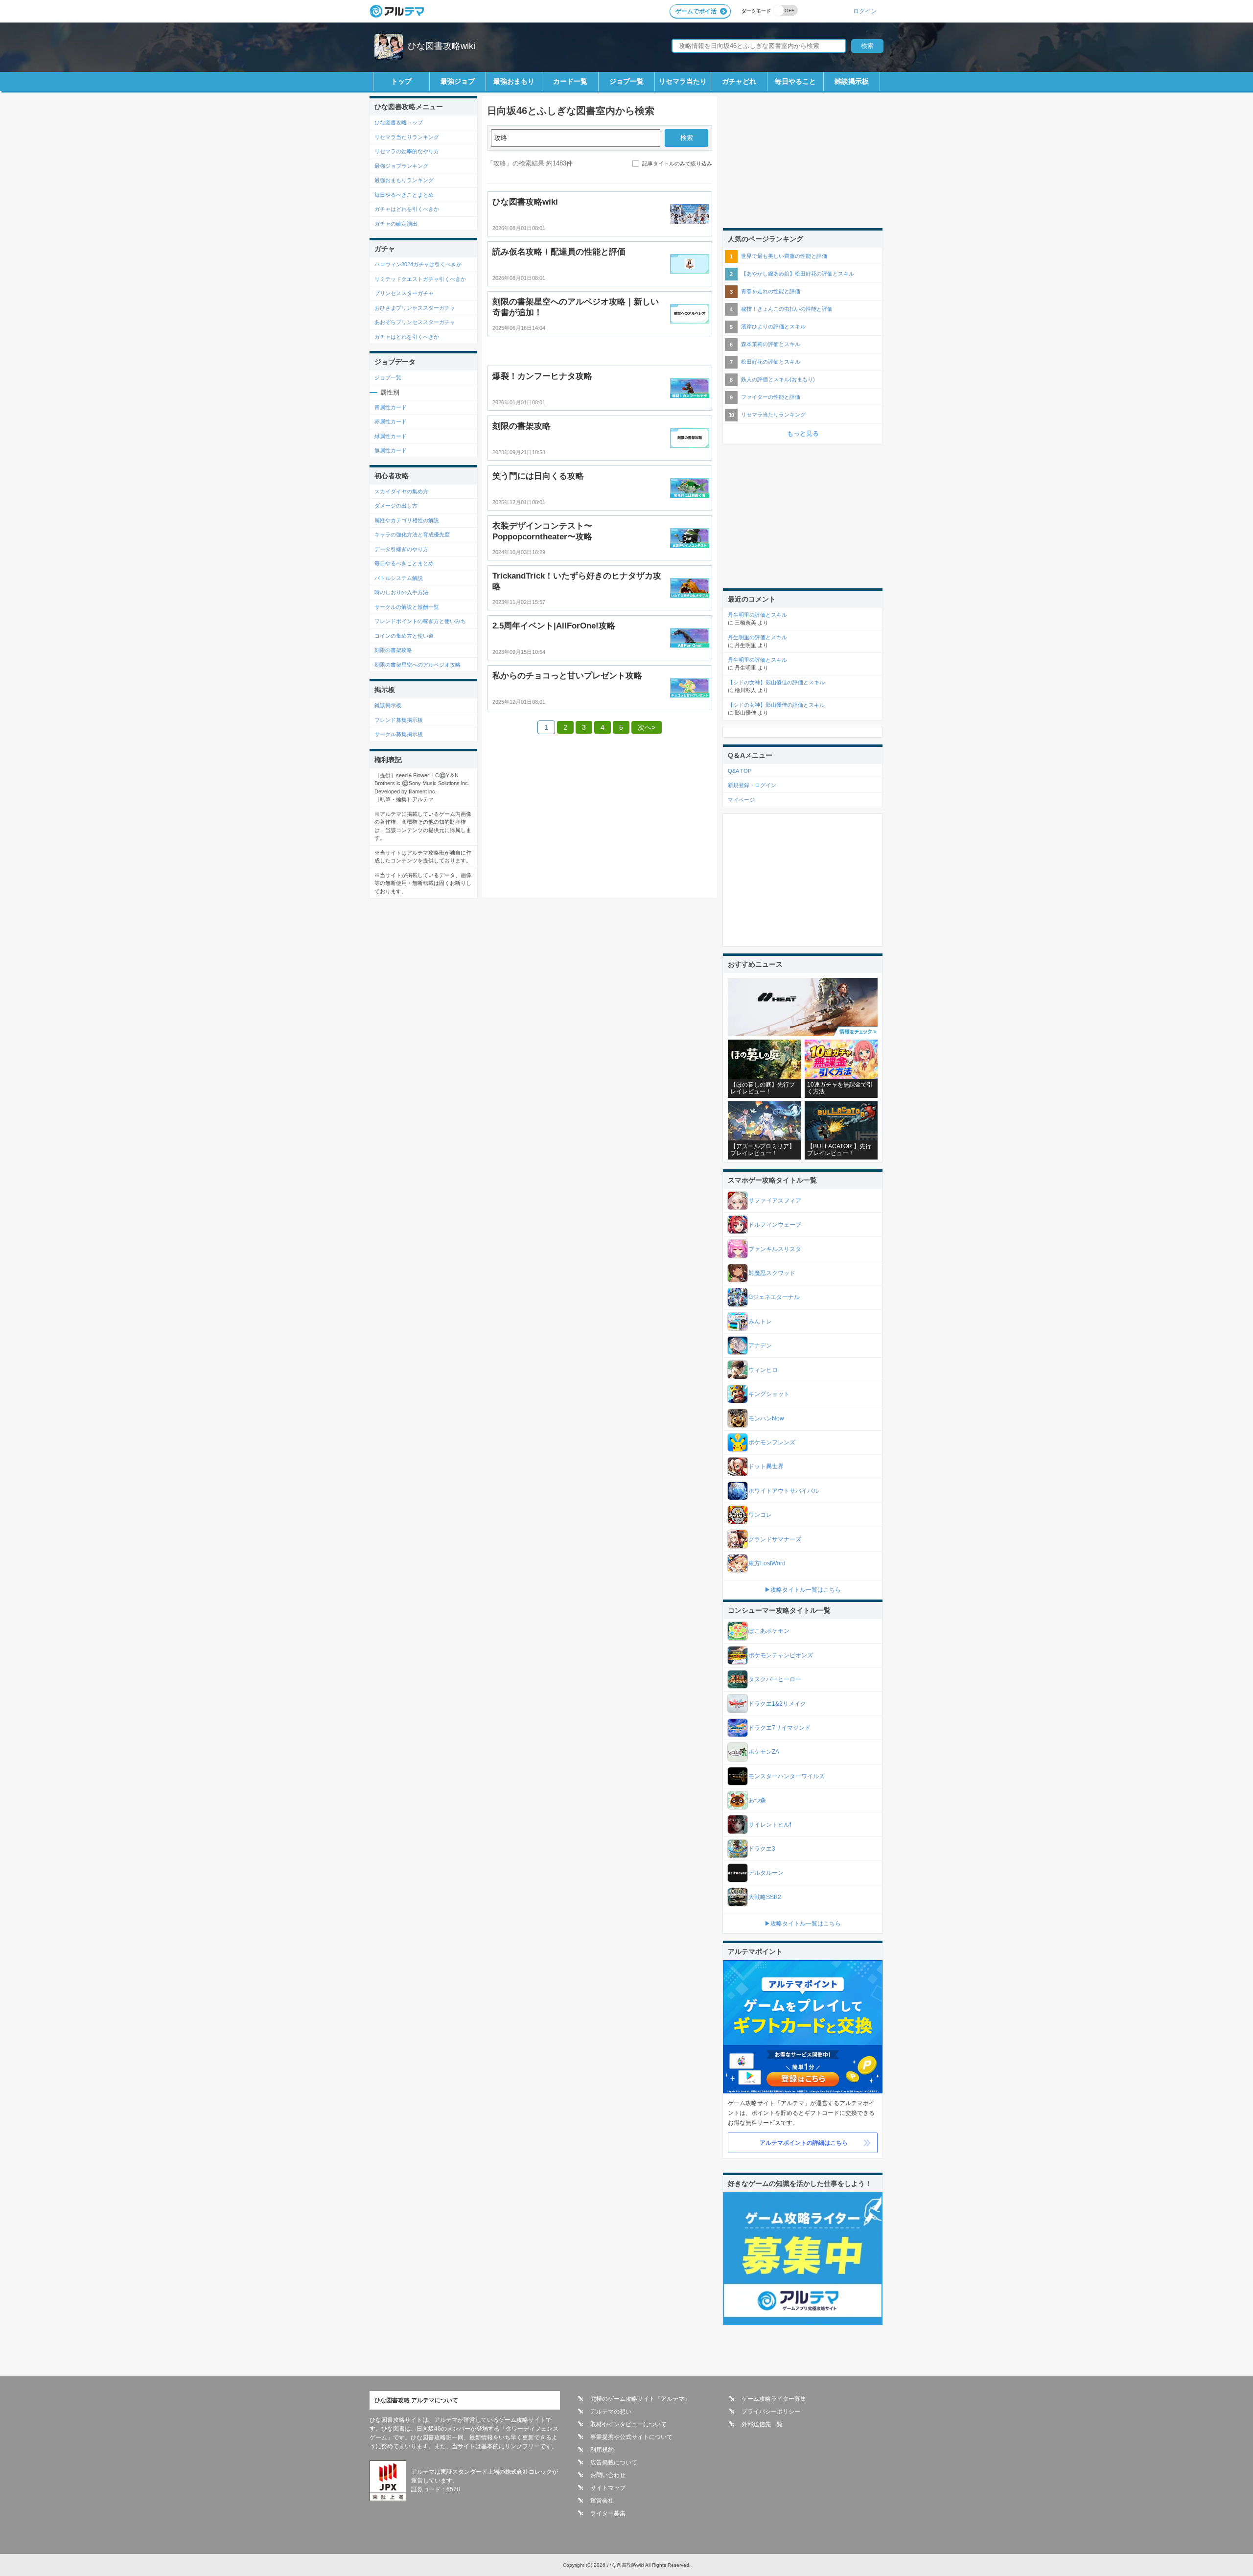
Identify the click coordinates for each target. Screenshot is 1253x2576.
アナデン (760, 1346)
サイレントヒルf (770, 1825)
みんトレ (760, 1322)
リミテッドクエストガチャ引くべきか (420, 279)
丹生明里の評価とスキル (757, 615)
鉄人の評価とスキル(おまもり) (778, 379)
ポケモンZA (764, 1752)
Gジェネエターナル (774, 1297)
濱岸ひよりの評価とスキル (773, 326)
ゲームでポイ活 (696, 11)
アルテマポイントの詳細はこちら (804, 2143)
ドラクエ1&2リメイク (777, 1704)
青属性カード (391, 407)
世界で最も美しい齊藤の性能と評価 (784, 256)
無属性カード (391, 450)
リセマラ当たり (683, 81)
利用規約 (602, 2450)
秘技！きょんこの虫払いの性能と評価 (787, 309)
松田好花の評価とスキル (771, 362)
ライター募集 (608, 2513)
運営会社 (602, 2501)
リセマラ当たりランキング (407, 137)
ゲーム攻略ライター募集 (774, 2399)
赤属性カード (391, 421)
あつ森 (757, 1800)
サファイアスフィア (775, 1201)
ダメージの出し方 (396, 506)
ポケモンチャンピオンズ (781, 1655)
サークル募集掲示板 (399, 734)
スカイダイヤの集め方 (401, 491)
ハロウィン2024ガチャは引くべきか (418, 264)
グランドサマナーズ (775, 1539)
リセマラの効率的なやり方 (407, 151)
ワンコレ (760, 1515)
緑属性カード (391, 436)
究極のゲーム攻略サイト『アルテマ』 (640, 2399)
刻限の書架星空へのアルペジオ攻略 (418, 665)
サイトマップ (608, 2488)
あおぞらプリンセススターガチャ (415, 322)
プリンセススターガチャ (404, 293)
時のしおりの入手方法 (401, 592)
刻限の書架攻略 (393, 650)
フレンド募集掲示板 (399, 720)
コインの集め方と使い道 (404, 636)
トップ (401, 81)
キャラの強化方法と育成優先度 (412, 534)
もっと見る (803, 433)
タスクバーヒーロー (775, 1679)
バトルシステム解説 (399, 578)
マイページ (741, 800)
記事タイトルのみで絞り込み (677, 163)
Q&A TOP (740, 771)
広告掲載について (614, 2462)
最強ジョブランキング (401, 166)
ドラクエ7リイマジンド (779, 1728)
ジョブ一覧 (626, 81)
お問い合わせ (608, 2475)
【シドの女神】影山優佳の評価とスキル (776, 682)
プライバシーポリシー (771, 2412)
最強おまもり (514, 81)
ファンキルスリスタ (775, 1249)
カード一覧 (570, 81)
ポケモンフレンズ (772, 1442)
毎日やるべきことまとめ (404, 195)
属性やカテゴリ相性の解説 (407, 520)
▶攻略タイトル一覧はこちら (803, 1590)
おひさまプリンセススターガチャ (415, 308)
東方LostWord (767, 1563)
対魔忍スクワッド (772, 1273)
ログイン (865, 11)
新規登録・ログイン (752, 785)
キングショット (769, 1394)
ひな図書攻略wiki (441, 46)
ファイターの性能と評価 (771, 397)
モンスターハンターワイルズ (787, 1776)
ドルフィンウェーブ (775, 1225)
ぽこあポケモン (769, 1631)
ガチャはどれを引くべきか (407, 209)
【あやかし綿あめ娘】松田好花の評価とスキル (798, 274)
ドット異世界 (766, 1466)
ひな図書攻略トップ (399, 122)
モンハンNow (766, 1418)
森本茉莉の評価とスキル (771, 344)
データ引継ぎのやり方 (401, 549)
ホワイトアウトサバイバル (784, 1491)
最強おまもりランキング (404, 180)
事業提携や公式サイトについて (631, 2437)
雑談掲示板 (852, 81)
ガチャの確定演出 (396, 224)
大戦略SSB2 (765, 1897)
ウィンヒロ (763, 1370)
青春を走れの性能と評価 (771, 291)
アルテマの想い (611, 2412)
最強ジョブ (458, 81)
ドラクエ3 (762, 1849)
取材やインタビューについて (628, 2424)
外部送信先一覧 (762, 2424)
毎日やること (795, 81)
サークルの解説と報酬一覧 (407, 607)
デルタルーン (766, 1873)
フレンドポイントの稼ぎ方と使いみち (420, 621)
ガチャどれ (739, 81)
